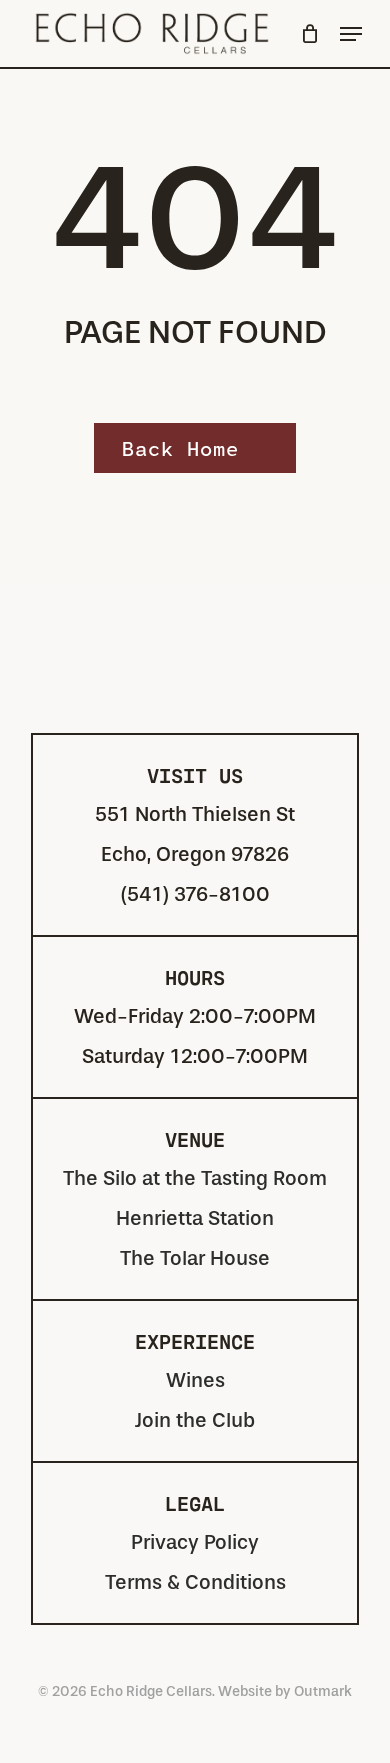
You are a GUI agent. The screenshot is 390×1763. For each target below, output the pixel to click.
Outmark (323, 1691)
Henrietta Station (195, 1218)
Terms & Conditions (195, 1582)
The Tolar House (195, 1258)
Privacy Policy (195, 1542)
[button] (351, 34)
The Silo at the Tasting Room (195, 1178)
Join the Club (195, 1420)
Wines (195, 1380)
